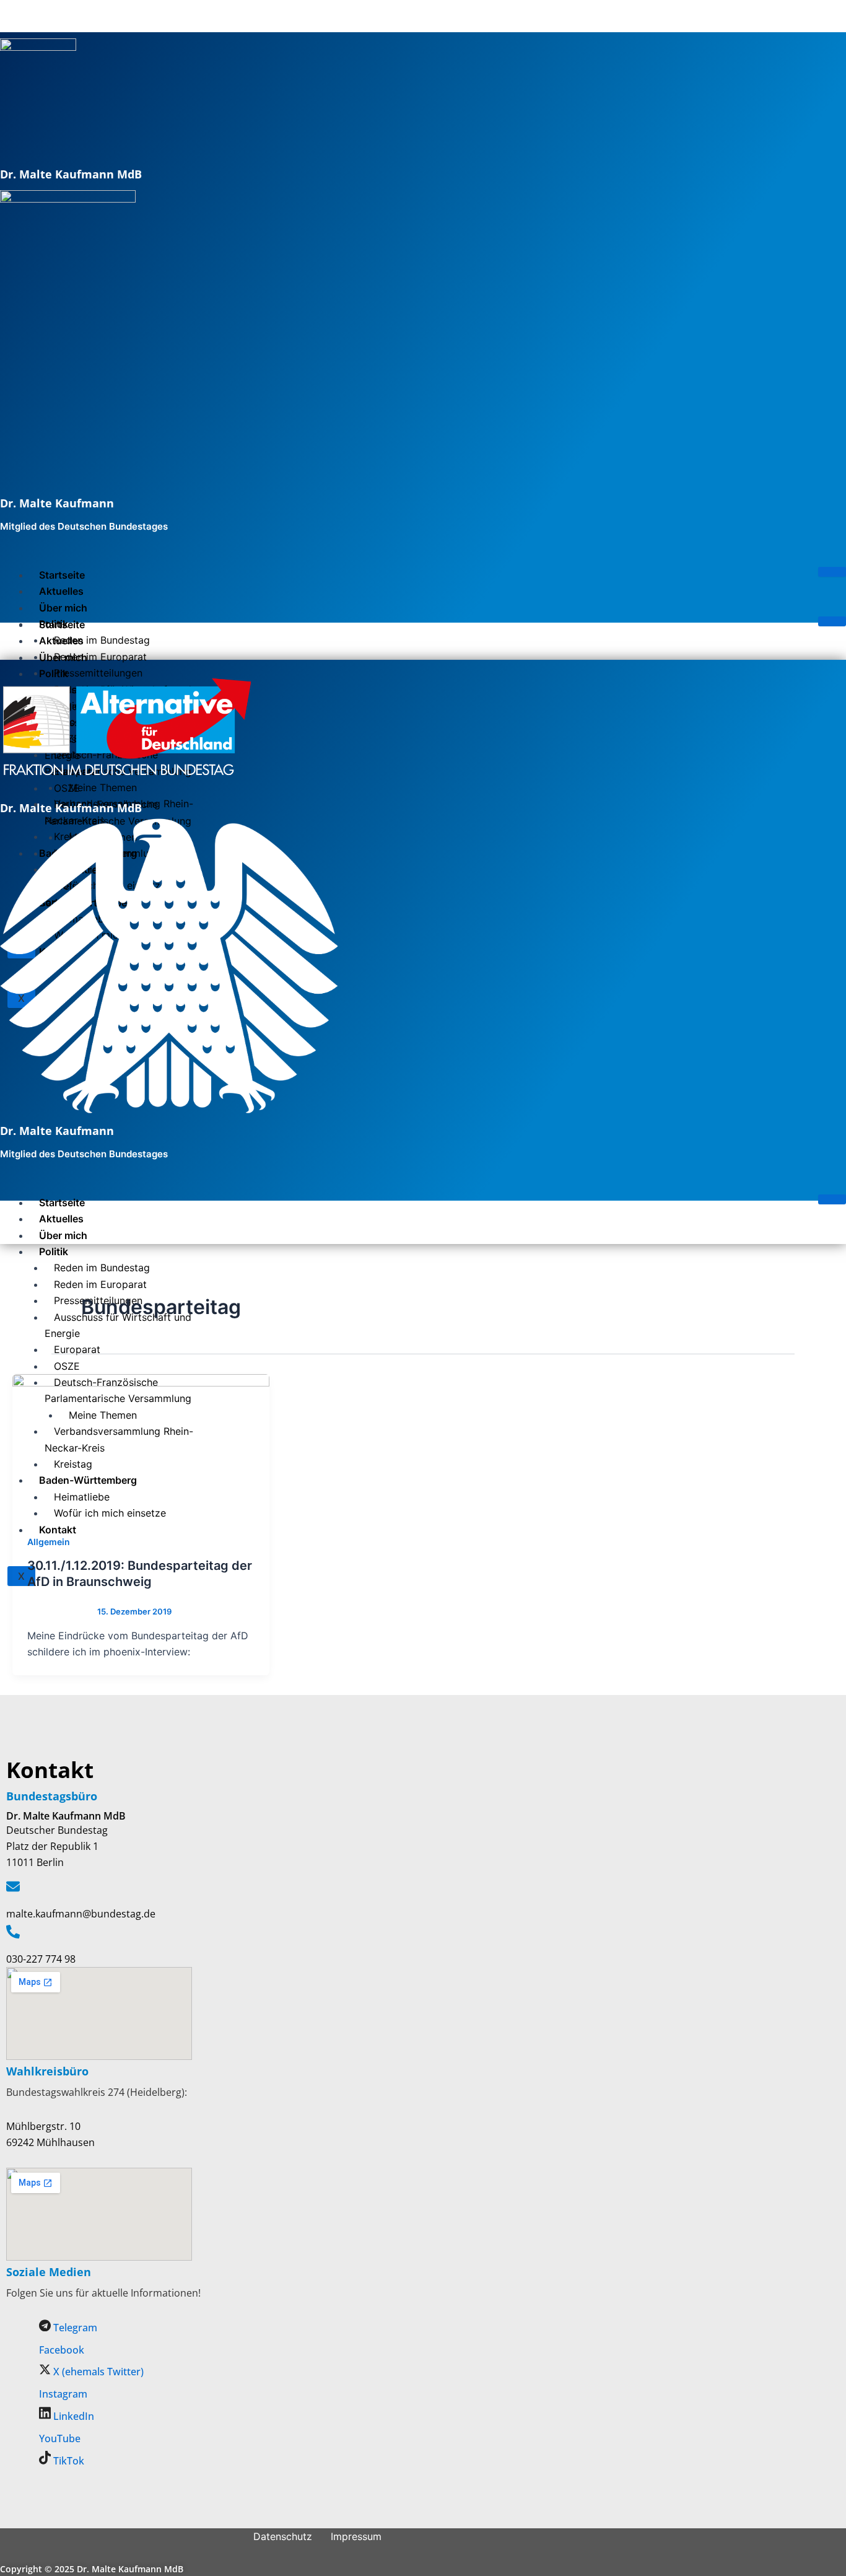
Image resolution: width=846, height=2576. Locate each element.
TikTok (68, 2461)
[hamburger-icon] (832, 572)
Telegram (74, 2328)
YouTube (60, 2438)
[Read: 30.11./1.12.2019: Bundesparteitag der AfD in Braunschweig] (141, 1447)
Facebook (62, 2350)
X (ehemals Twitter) (97, 2372)
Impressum (356, 2536)
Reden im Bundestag (102, 640)
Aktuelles (61, 591)
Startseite (62, 575)
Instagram (63, 2394)
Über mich (63, 608)
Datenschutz (283, 2536)
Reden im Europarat (100, 657)
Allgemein (49, 1542)
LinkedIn (72, 2416)
